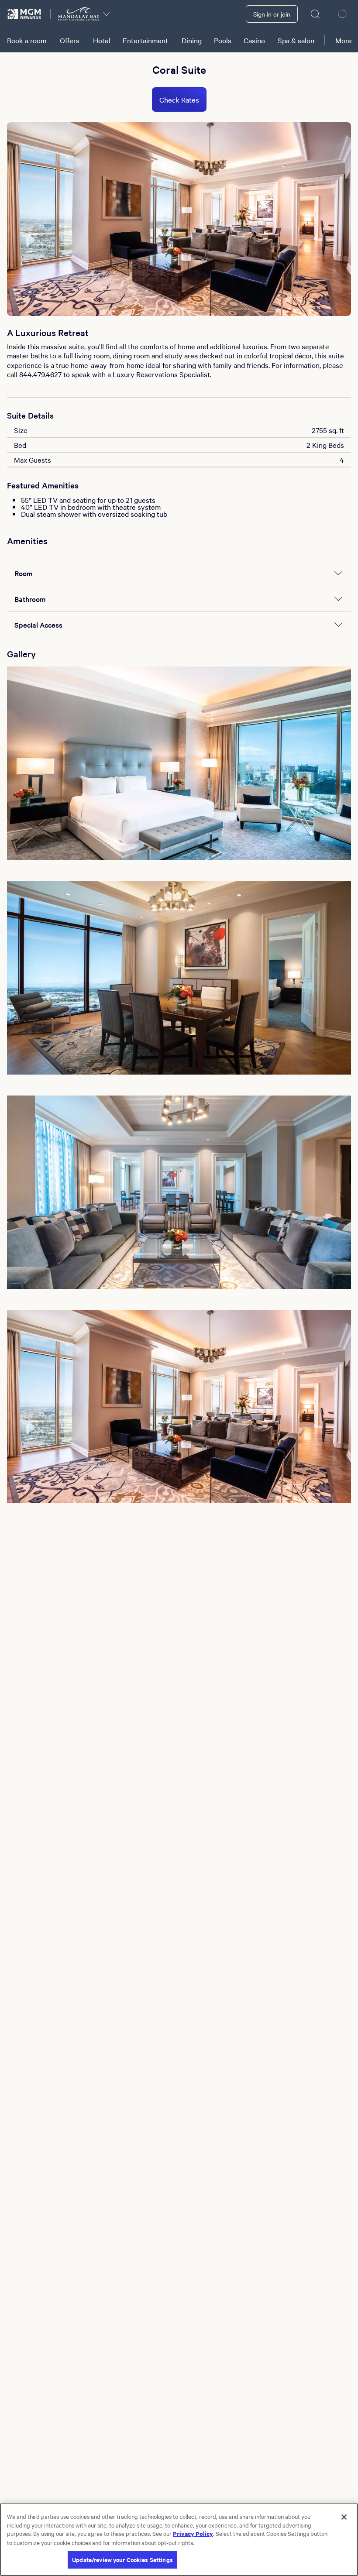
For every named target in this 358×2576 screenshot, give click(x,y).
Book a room (27, 40)
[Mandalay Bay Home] (79, 14)
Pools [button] (223, 40)
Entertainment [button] (145, 40)
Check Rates (179, 100)
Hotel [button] (102, 40)
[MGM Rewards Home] (25, 14)
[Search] (316, 14)
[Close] (344, 2517)
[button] (179, 763)
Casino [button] (254, 40)
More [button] (344, 40)
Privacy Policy (193, 2533)
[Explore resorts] (107, 14)
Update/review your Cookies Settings (122, 2560)
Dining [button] (192, 40)
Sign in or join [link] (272, 14)
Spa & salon (296, 40)
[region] (179, 2540)
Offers (70, 40)
